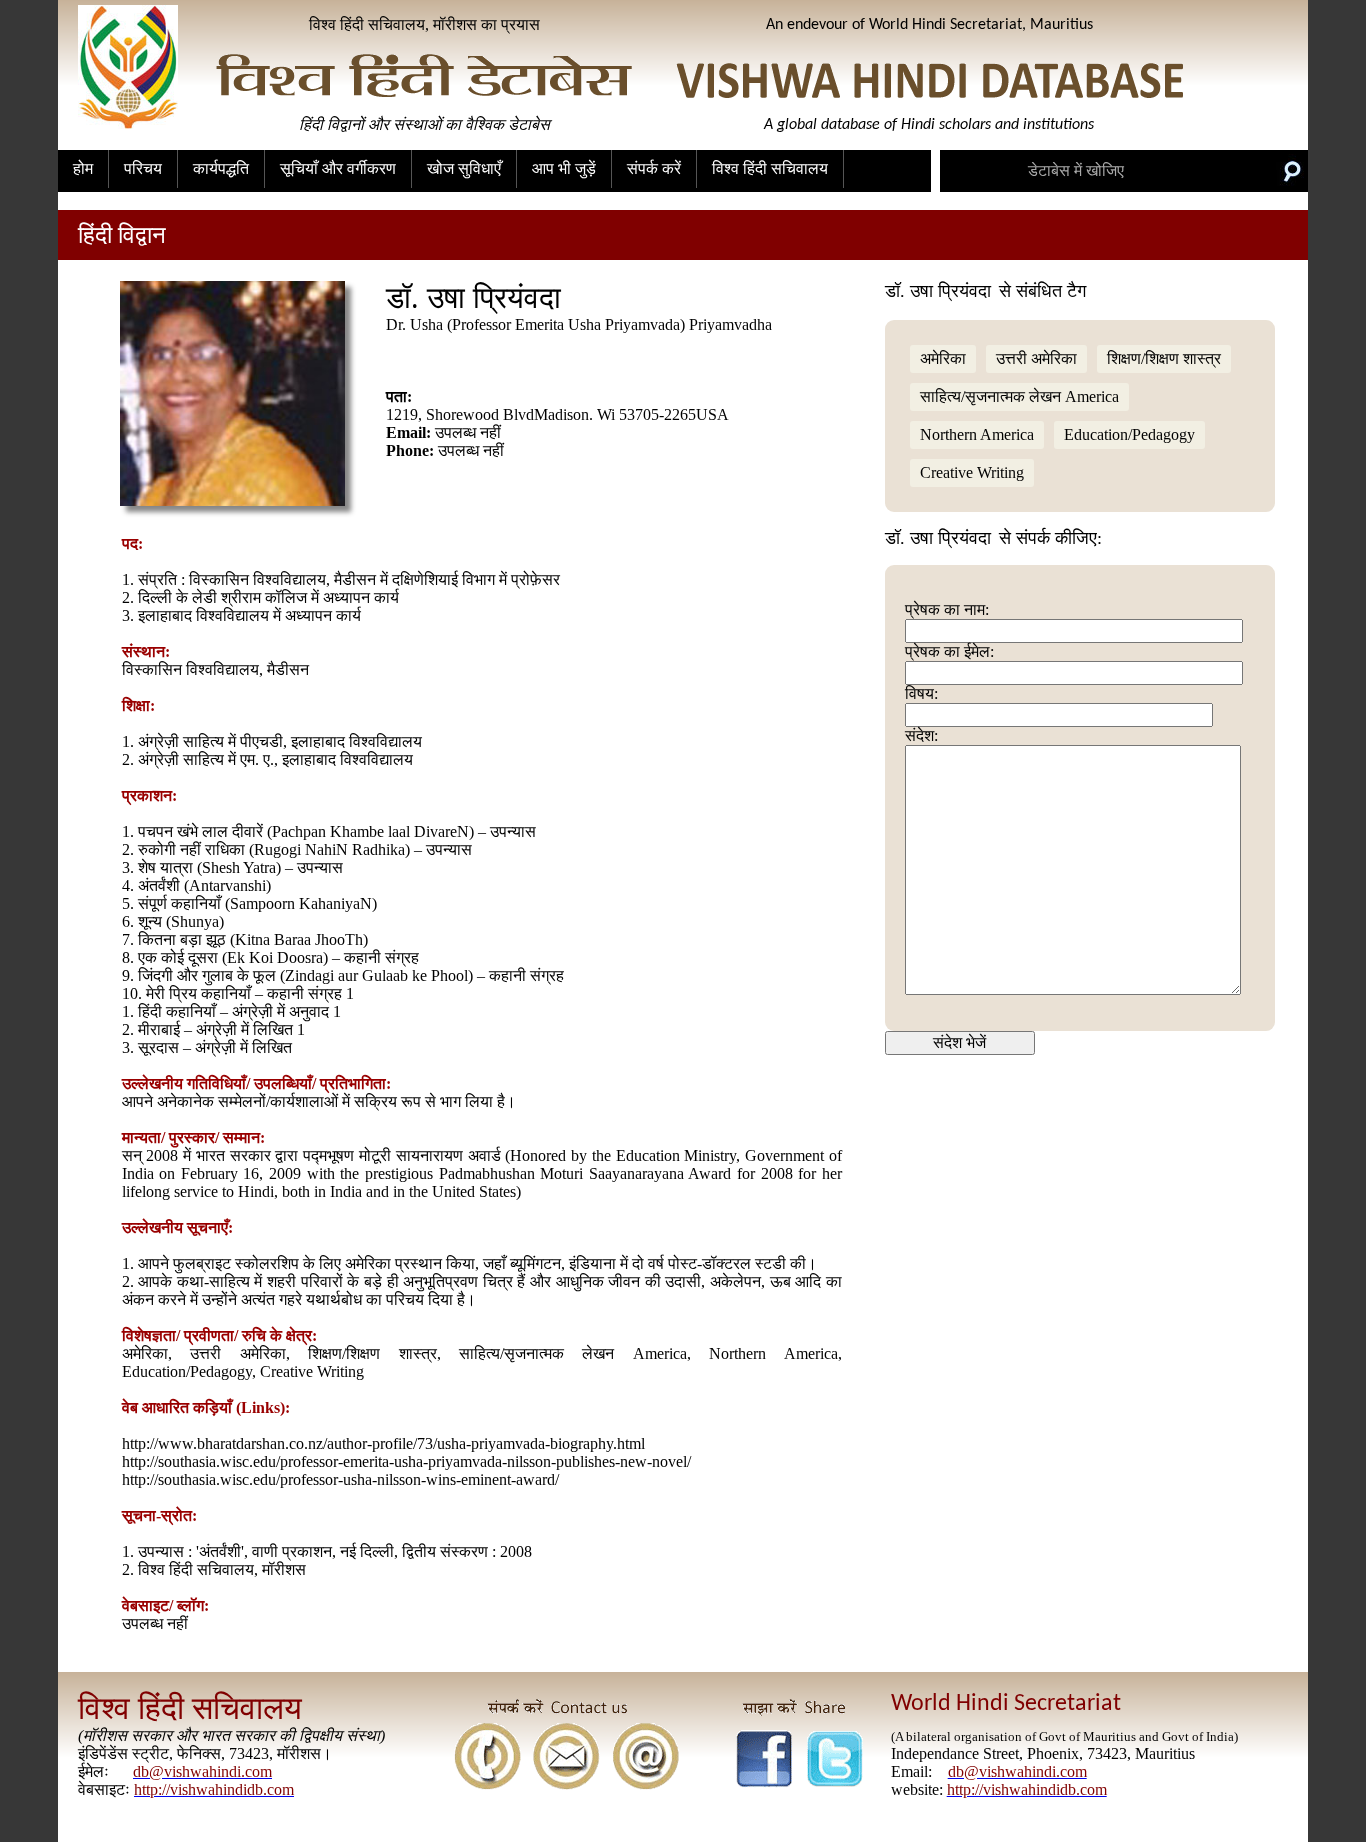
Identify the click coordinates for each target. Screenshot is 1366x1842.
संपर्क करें (654, 168)
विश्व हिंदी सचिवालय (770, 168)
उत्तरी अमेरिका (1036, 358)
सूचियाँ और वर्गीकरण (338, 168)
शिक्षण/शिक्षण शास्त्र (1164, 358)
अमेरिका (943, 358)
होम (83, 168)
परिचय (143, 168)
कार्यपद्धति (221, 168)
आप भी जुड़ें (564, 168)
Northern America (977, 434)
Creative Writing (972, 472)
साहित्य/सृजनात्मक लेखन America (1019, 396)
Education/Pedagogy (1129, 434)
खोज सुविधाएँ (464, 168)
